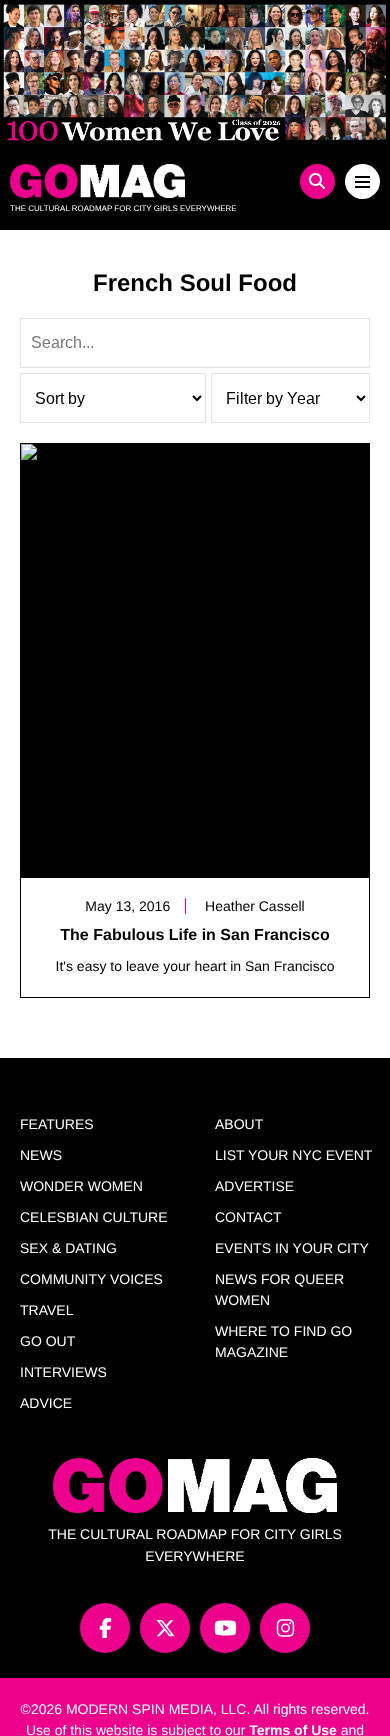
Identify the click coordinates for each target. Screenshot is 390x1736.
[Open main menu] (362, 181)
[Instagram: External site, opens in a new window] (285, 1628)
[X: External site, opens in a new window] (165, 1628)
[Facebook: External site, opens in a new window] (105, 1628)
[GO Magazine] (149, 181)
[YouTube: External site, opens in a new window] (225, 1628)
